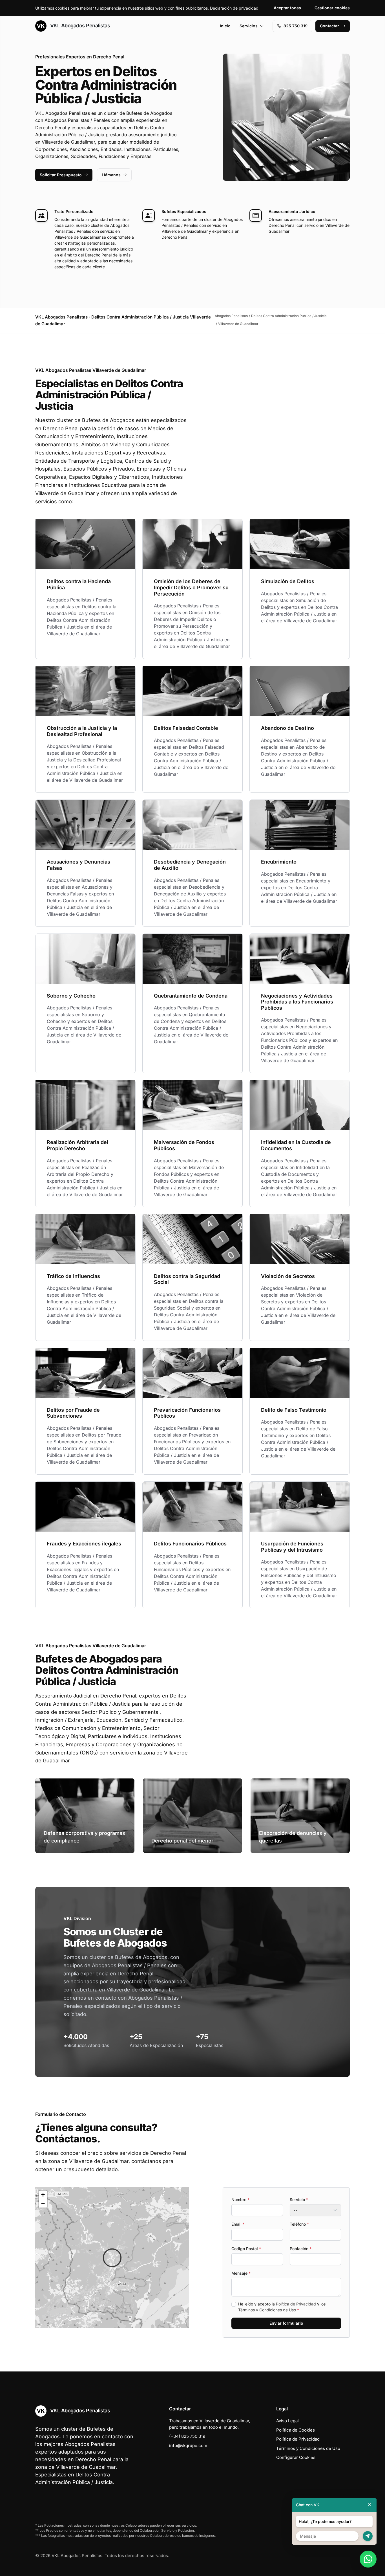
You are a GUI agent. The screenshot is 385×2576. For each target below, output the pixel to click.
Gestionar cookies (332, 8)
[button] (112, 2258)
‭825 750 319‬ (296, 26)
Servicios (249, 26)
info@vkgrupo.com (188, 2446)
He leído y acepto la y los (282, 2307)
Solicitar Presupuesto (61, 175)
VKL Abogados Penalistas (79, 26)
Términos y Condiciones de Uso (267, 2310)
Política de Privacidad (296, 2304)
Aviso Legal (287, 2421)
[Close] (369, 2505)
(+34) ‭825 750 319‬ (187, 2436)
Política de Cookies (296, 2430)
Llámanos (111, 175)
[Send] (368, 2536)
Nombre (240, 2200)
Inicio (225, 26)
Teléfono (299, 2224)
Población (301, 2249)
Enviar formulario (286, 2323)
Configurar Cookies (296, 2457)
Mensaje (241, 2273)
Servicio (299, 2200)
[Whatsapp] (368, 2559)
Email (238, 2224)
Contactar (329, 26)
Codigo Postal (246, 2249)
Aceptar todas (287, 8)
